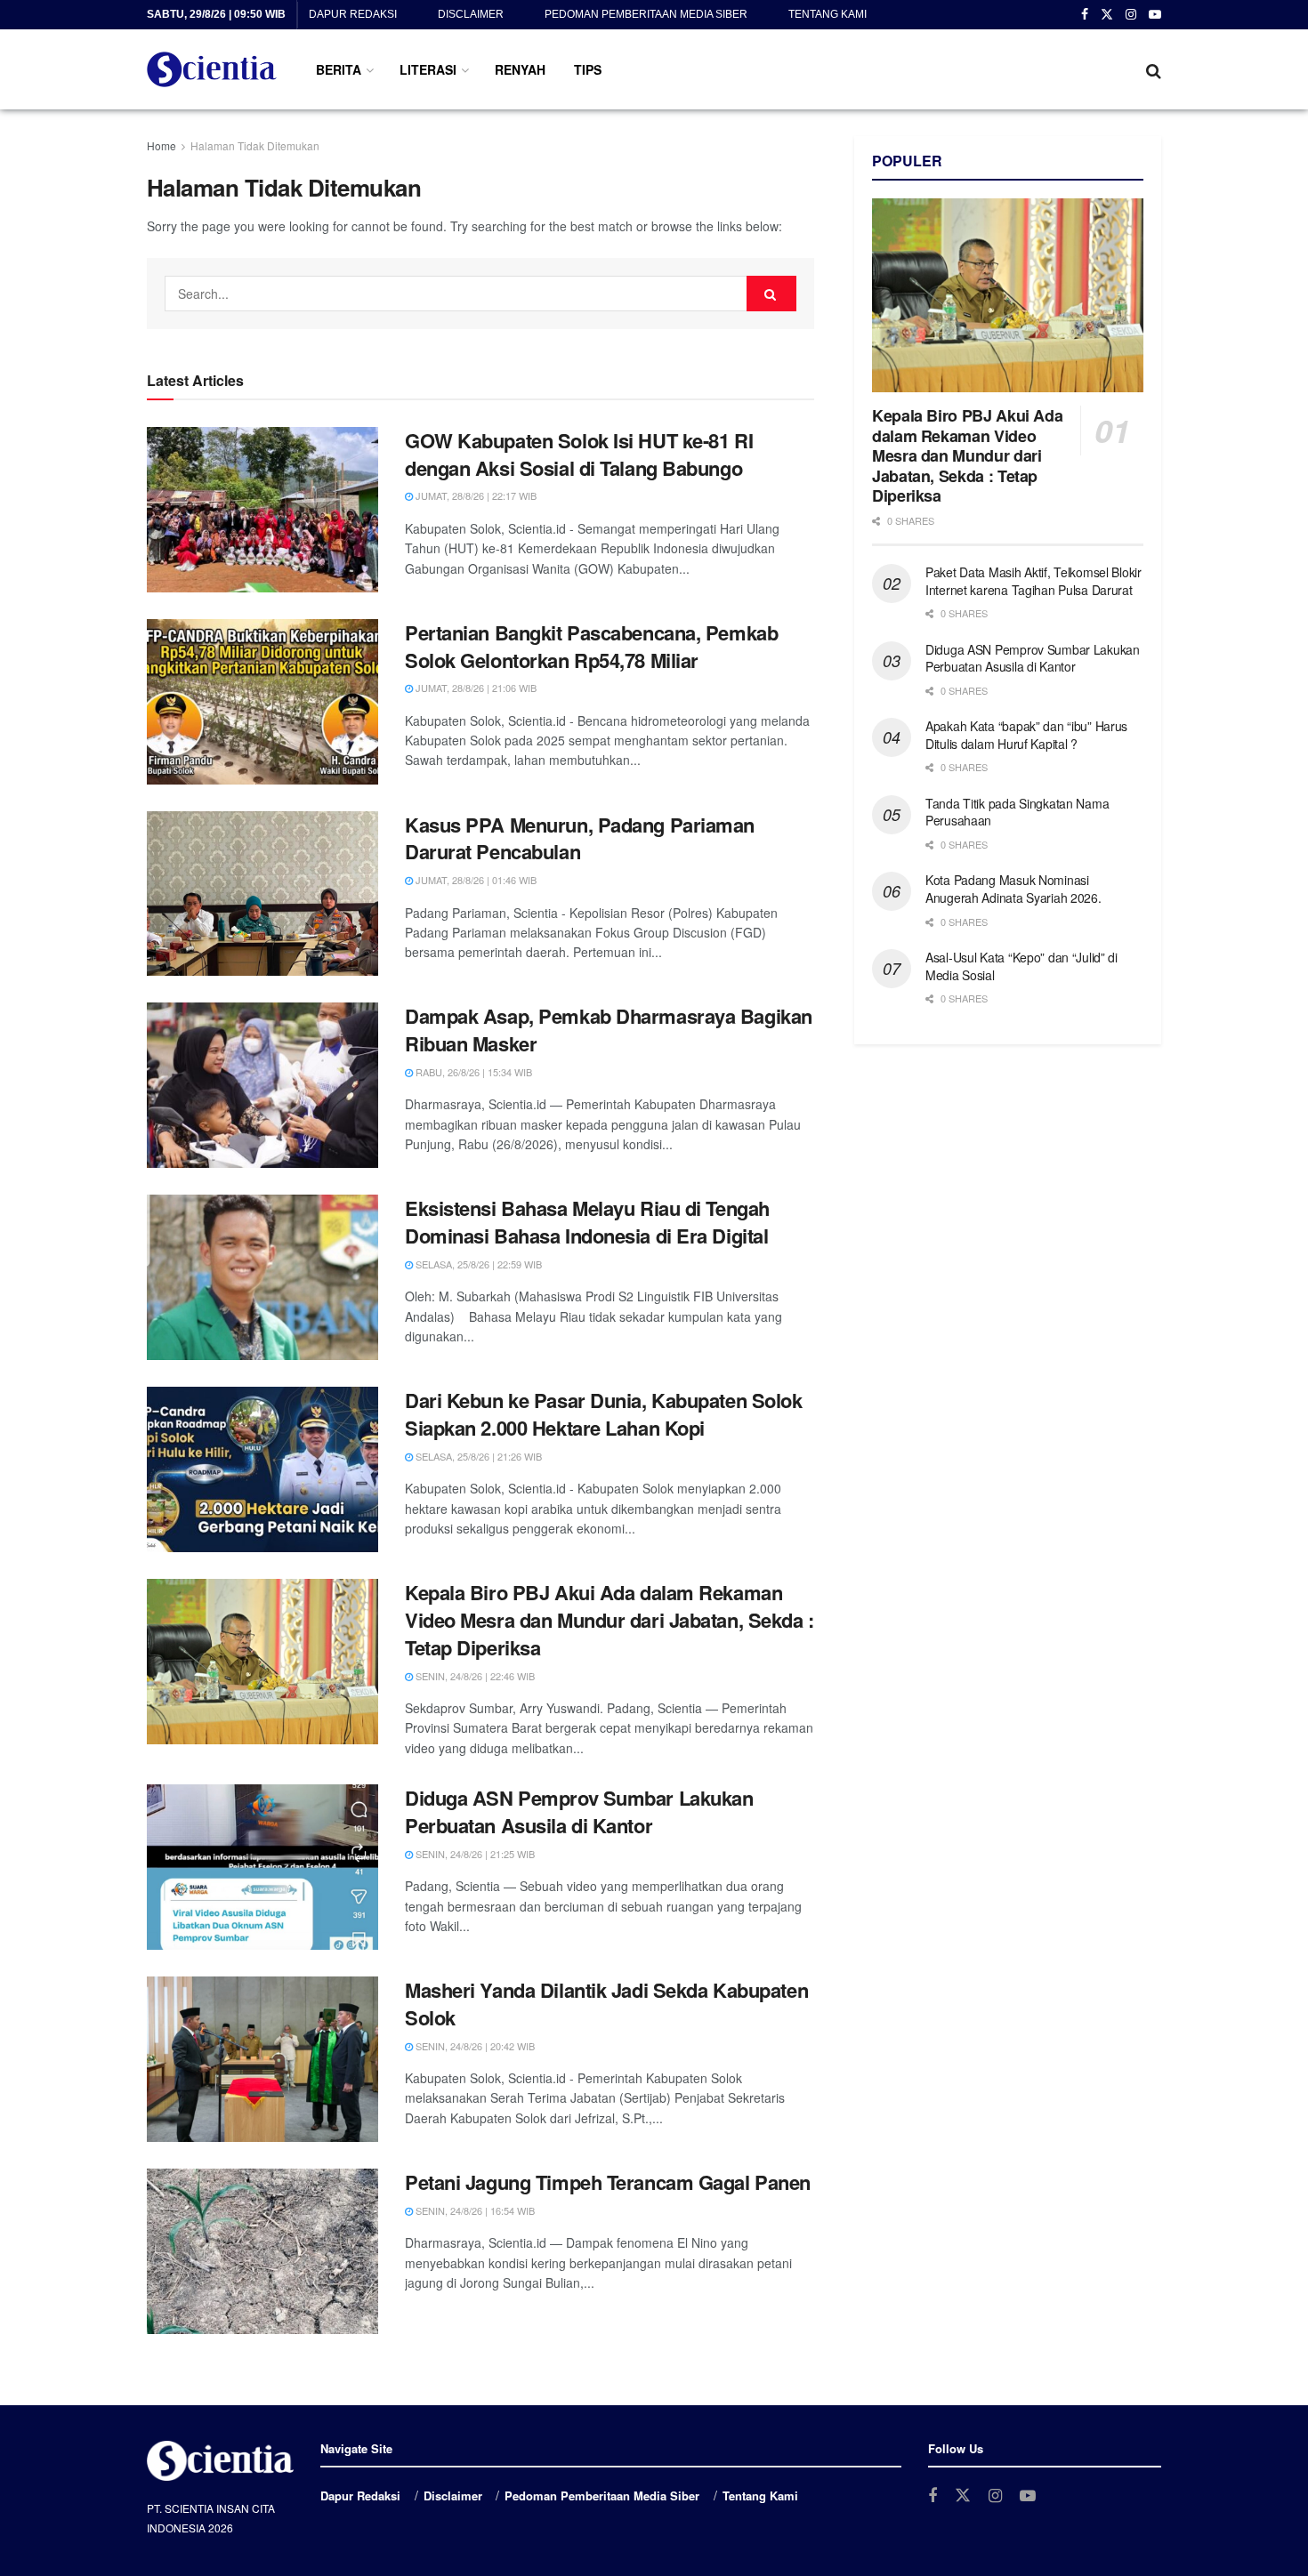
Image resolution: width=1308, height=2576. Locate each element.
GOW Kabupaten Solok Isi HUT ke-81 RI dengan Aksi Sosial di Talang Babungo (579, 454)
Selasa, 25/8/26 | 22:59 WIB (477, 1264)
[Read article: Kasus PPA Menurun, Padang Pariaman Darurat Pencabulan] (262, 894)
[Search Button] (1154, 69)
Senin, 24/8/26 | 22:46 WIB (474, 1676)
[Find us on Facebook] (1085, 15)
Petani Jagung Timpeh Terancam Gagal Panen (608, 2182)
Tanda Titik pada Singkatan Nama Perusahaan (1017, 812)
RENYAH (520, 69)
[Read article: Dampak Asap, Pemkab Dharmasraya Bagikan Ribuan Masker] (262, 1085)
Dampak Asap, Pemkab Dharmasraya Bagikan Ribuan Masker (609, 1030)
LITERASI (428, 69)
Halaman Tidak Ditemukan (255, 145)
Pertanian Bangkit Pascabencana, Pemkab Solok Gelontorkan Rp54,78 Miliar (591, 646)
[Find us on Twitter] (1107, 15)
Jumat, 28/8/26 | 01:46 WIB (475, 880)
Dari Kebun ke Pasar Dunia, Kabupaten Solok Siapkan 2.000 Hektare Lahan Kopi (604, 1414)
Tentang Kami (828, 14)
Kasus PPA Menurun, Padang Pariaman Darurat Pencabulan (580, 838)
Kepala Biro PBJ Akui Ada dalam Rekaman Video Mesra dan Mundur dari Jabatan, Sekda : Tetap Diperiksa (610, 1620)
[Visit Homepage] (212, 69)
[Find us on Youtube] (1155, 15)
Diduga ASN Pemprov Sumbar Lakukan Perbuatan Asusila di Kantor (579, 1811)
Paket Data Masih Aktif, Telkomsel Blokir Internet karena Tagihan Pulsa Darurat (1033, 581)
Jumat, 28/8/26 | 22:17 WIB (475, 495)
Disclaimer (471, 14)
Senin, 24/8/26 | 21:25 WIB (474, 1854)
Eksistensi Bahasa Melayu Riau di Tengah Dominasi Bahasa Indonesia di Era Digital (587, 1222)
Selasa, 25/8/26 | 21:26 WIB (477, 1456)
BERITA (339, 69)
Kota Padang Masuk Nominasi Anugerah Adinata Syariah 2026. (1013, 889)
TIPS (588, 69)
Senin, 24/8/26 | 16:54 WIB (474, 2210)
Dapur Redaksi (353, 14)
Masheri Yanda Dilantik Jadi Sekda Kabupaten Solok (606, 2004)
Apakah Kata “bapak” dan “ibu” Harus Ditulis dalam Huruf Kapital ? (1026, 735)
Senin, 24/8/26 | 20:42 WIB (474, 2046)
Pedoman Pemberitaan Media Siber (646, 14)
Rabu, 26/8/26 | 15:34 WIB (472, 1072)
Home (161, 145)
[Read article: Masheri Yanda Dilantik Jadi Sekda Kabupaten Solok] (262, 2059)
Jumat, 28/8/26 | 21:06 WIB (475, 688)
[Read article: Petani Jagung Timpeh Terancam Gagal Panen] (262, 2251)
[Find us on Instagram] (1131, 15)
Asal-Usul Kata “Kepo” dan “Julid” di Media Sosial (1021, 966)
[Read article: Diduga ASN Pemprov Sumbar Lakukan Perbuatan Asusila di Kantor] (262, 1867)
